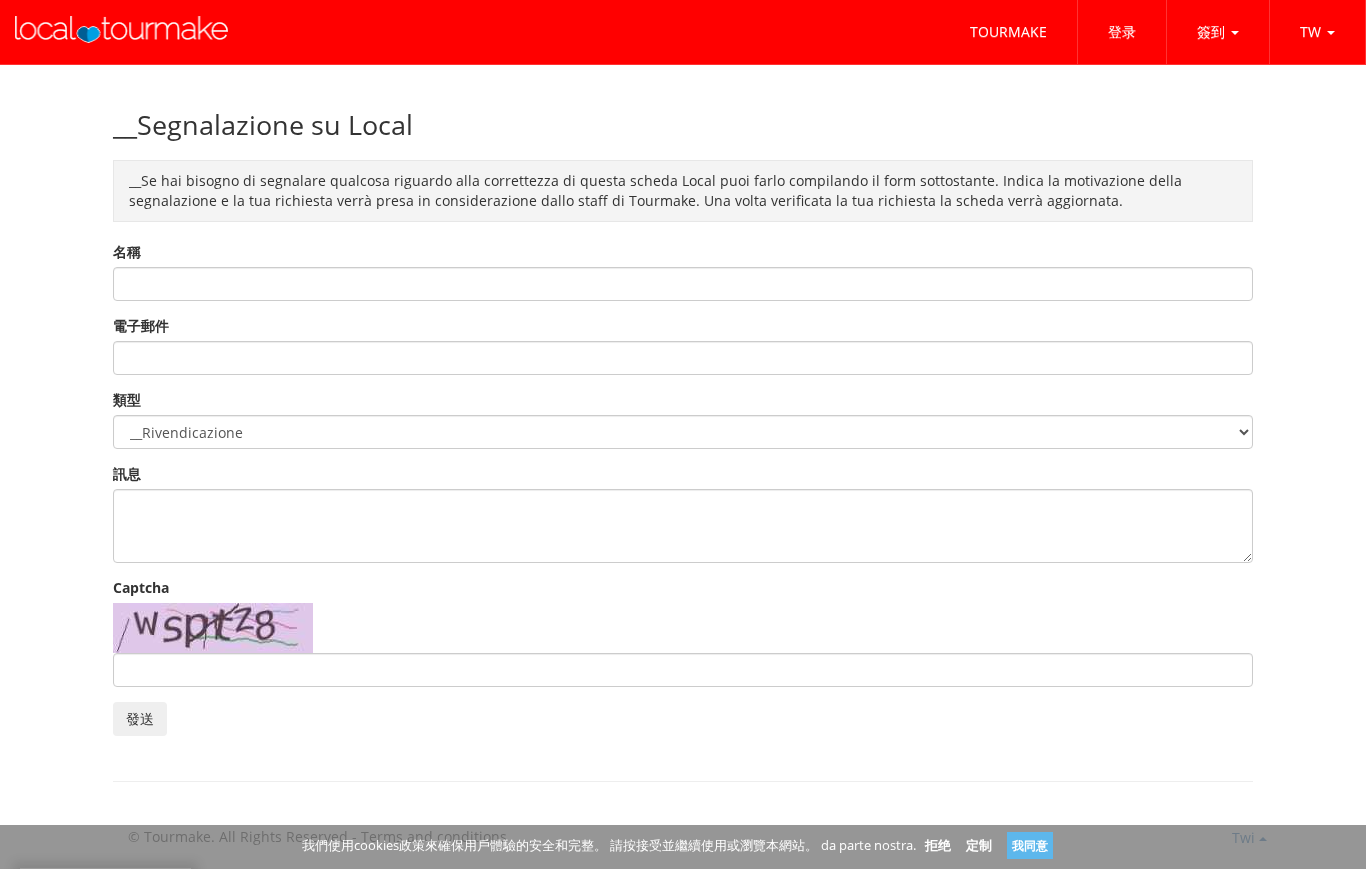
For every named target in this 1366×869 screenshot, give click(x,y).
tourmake (1008, 31)
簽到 (1211, 31)
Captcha (141, 587)
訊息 (127, 473)
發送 (140, 718)
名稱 (127, 251)
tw (1310, 31)
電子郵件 (141, 325)
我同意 (1030, 845)
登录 (1122, 31)
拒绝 (938, 845)
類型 (127, 399)
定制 (979, 845)
